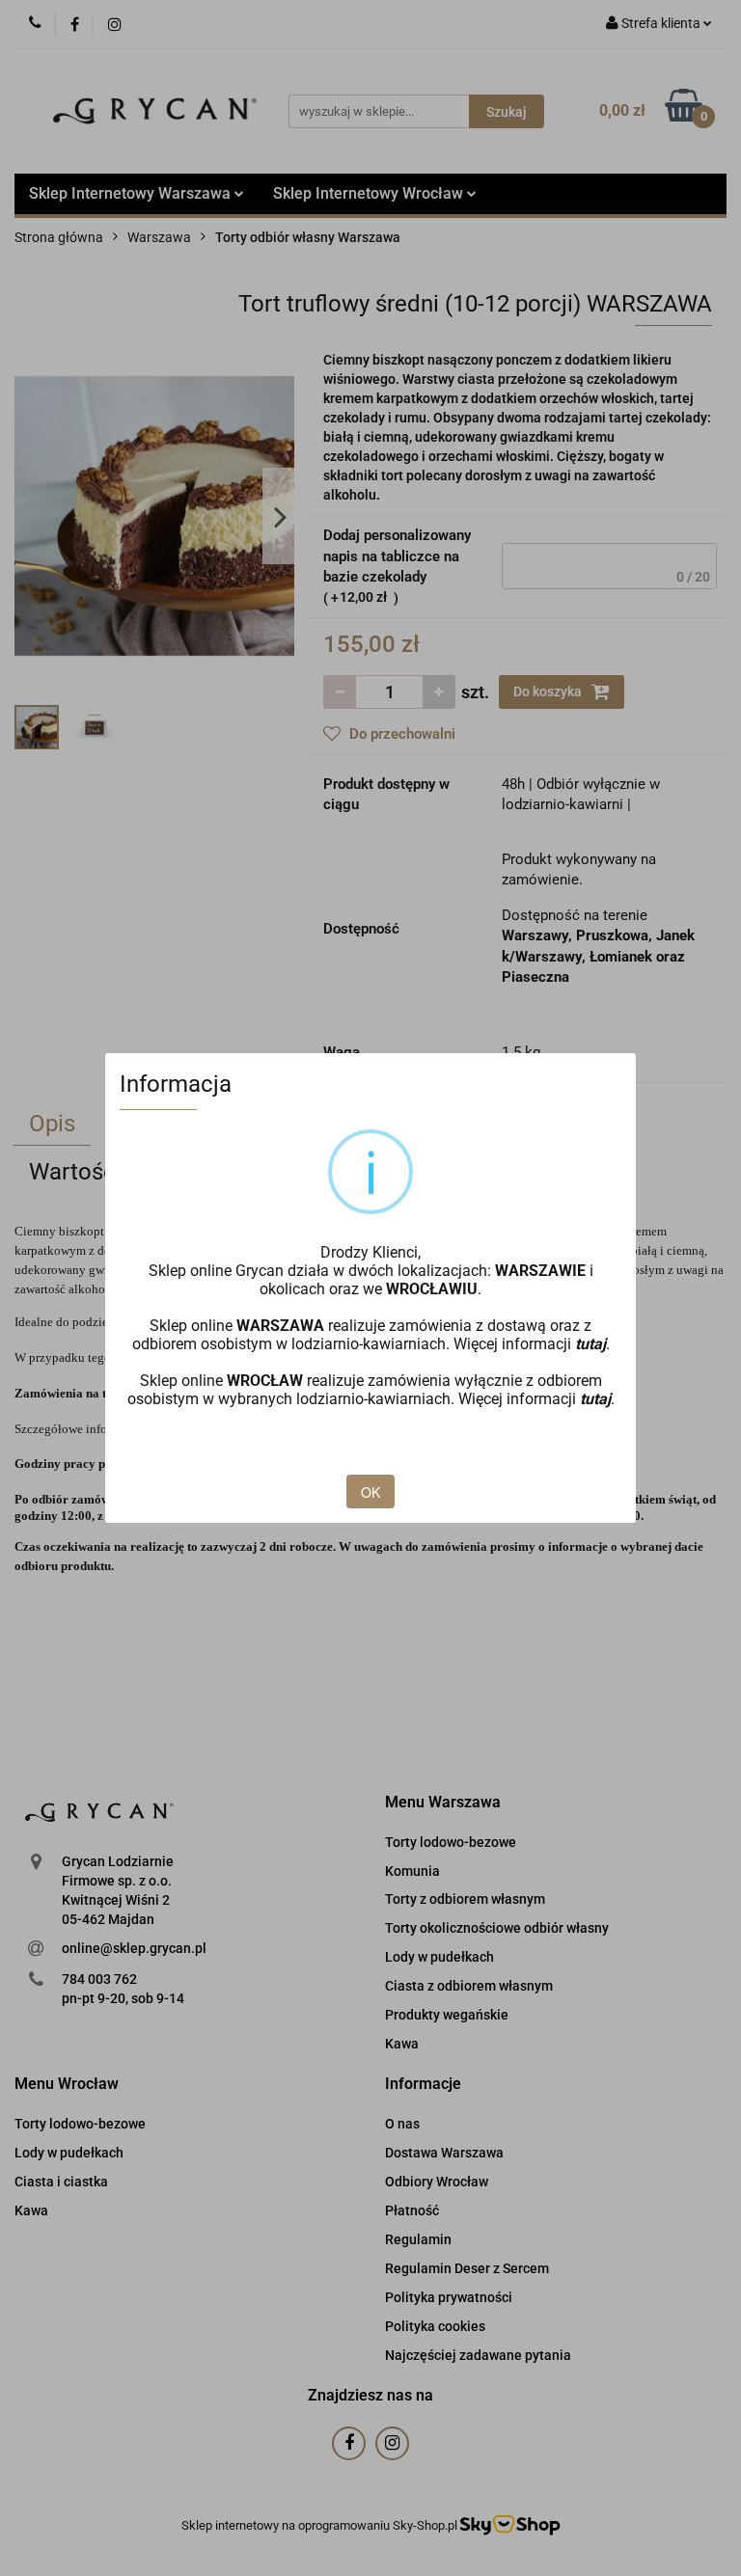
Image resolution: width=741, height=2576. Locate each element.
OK (370, 1492)
